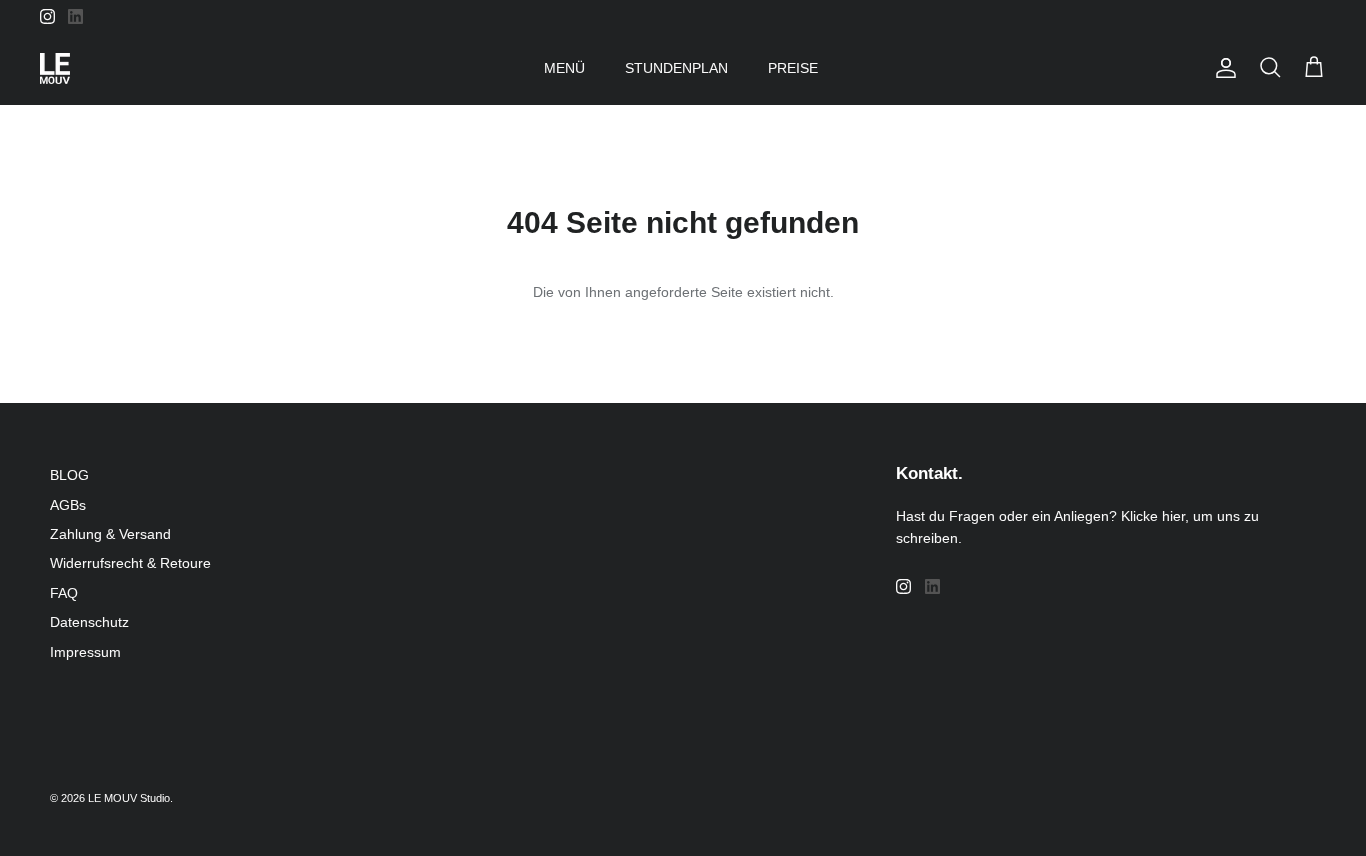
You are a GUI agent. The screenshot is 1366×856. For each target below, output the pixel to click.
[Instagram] (47, 16)
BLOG (69, 475)
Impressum (85, 652)
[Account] (1222, 68)
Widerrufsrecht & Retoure (130, 563)
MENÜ (564, 68)
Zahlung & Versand (110, 534)
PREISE (793, 68)
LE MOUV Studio (129, 798)
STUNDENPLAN (676, 68)
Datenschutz (89, 622)
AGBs (68, 505)
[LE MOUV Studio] (55, 68)
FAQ (64, 593)
